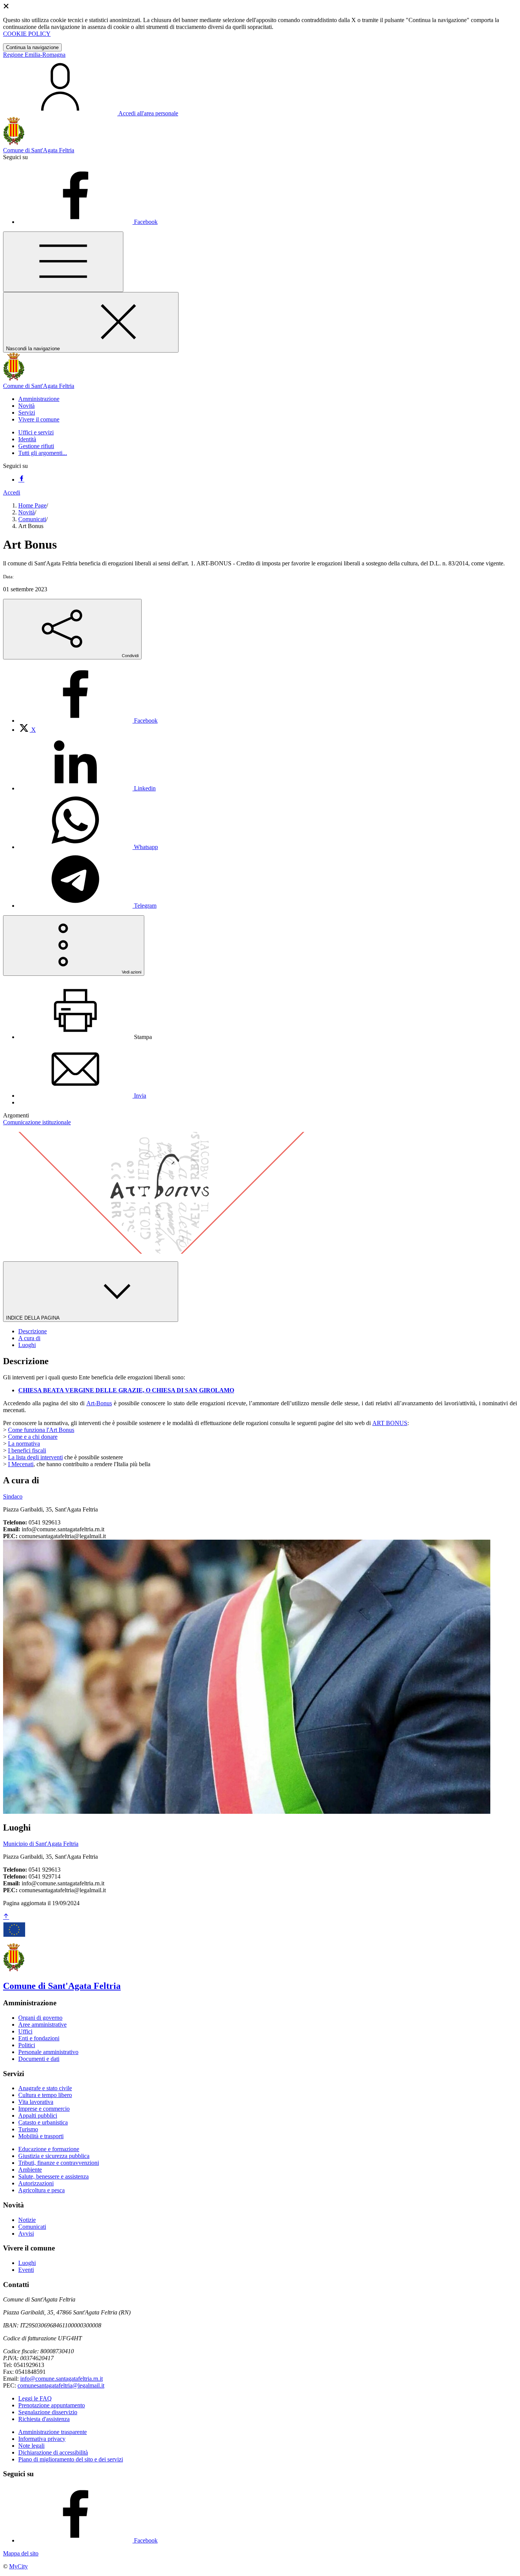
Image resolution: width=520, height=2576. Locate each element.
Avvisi (26, 2234)
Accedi (12, 492)
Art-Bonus (99, 1403)
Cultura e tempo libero (45, 2095)
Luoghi (27, 2263)
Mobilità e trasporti (41, 2136)
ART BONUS (390, 1423)
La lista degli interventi (35, 1457)
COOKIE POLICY (27, 34)
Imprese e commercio (44, 2109)
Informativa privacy (42, 2439)
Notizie (27, 2220)
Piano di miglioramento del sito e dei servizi (71, 2459)
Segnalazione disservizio (48, 2412)
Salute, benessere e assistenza (53, 2176)
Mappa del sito (21, 2553)
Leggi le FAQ (35, 2398)
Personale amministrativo (48, 2052)
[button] (39, 399)
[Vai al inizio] (6, 1917)
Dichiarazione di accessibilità (53, 2452)
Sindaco (13, 1496)
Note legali (31, 2446)
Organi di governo (40, 2018)
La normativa (24, 1444)
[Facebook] (21, 480)
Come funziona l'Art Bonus (41, 1430)
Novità (26, 512)
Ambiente (30, 2170)
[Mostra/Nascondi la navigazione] (63, 262)
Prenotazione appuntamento (52, 2405)
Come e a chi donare (33, 1437)
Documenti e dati (39, 2059)
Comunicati (32, 519)
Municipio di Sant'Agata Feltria (41, 1844)
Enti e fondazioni (39, 2038)
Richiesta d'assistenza (44, 2419)
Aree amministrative (42, 2025)
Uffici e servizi (36, 432)
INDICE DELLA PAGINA (33, 1318)
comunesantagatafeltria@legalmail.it (61, 2385)
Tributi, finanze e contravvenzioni (59, 2163)
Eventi (26, 2270)
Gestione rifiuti (36, 446)
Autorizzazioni (36, 2183)
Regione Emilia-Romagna (34, 55)
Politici (27, 2045)
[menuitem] (88, 721)
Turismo (28, 2129)
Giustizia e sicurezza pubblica (54, 2156)
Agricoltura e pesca (41, 2190)
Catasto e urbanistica (43, 2122)
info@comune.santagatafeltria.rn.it (61, 2379)
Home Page (32, 505)
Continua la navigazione (32, 47)
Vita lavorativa (36, 2102)
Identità (27, 439)
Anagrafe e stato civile (45, 2088)
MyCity (18, 2566)
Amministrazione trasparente (53, 2432)
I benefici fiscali (27, 1450)
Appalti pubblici (38, 2116)
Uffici (25, 2031)
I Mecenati (21, 1464)
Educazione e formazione (49, 2149)
